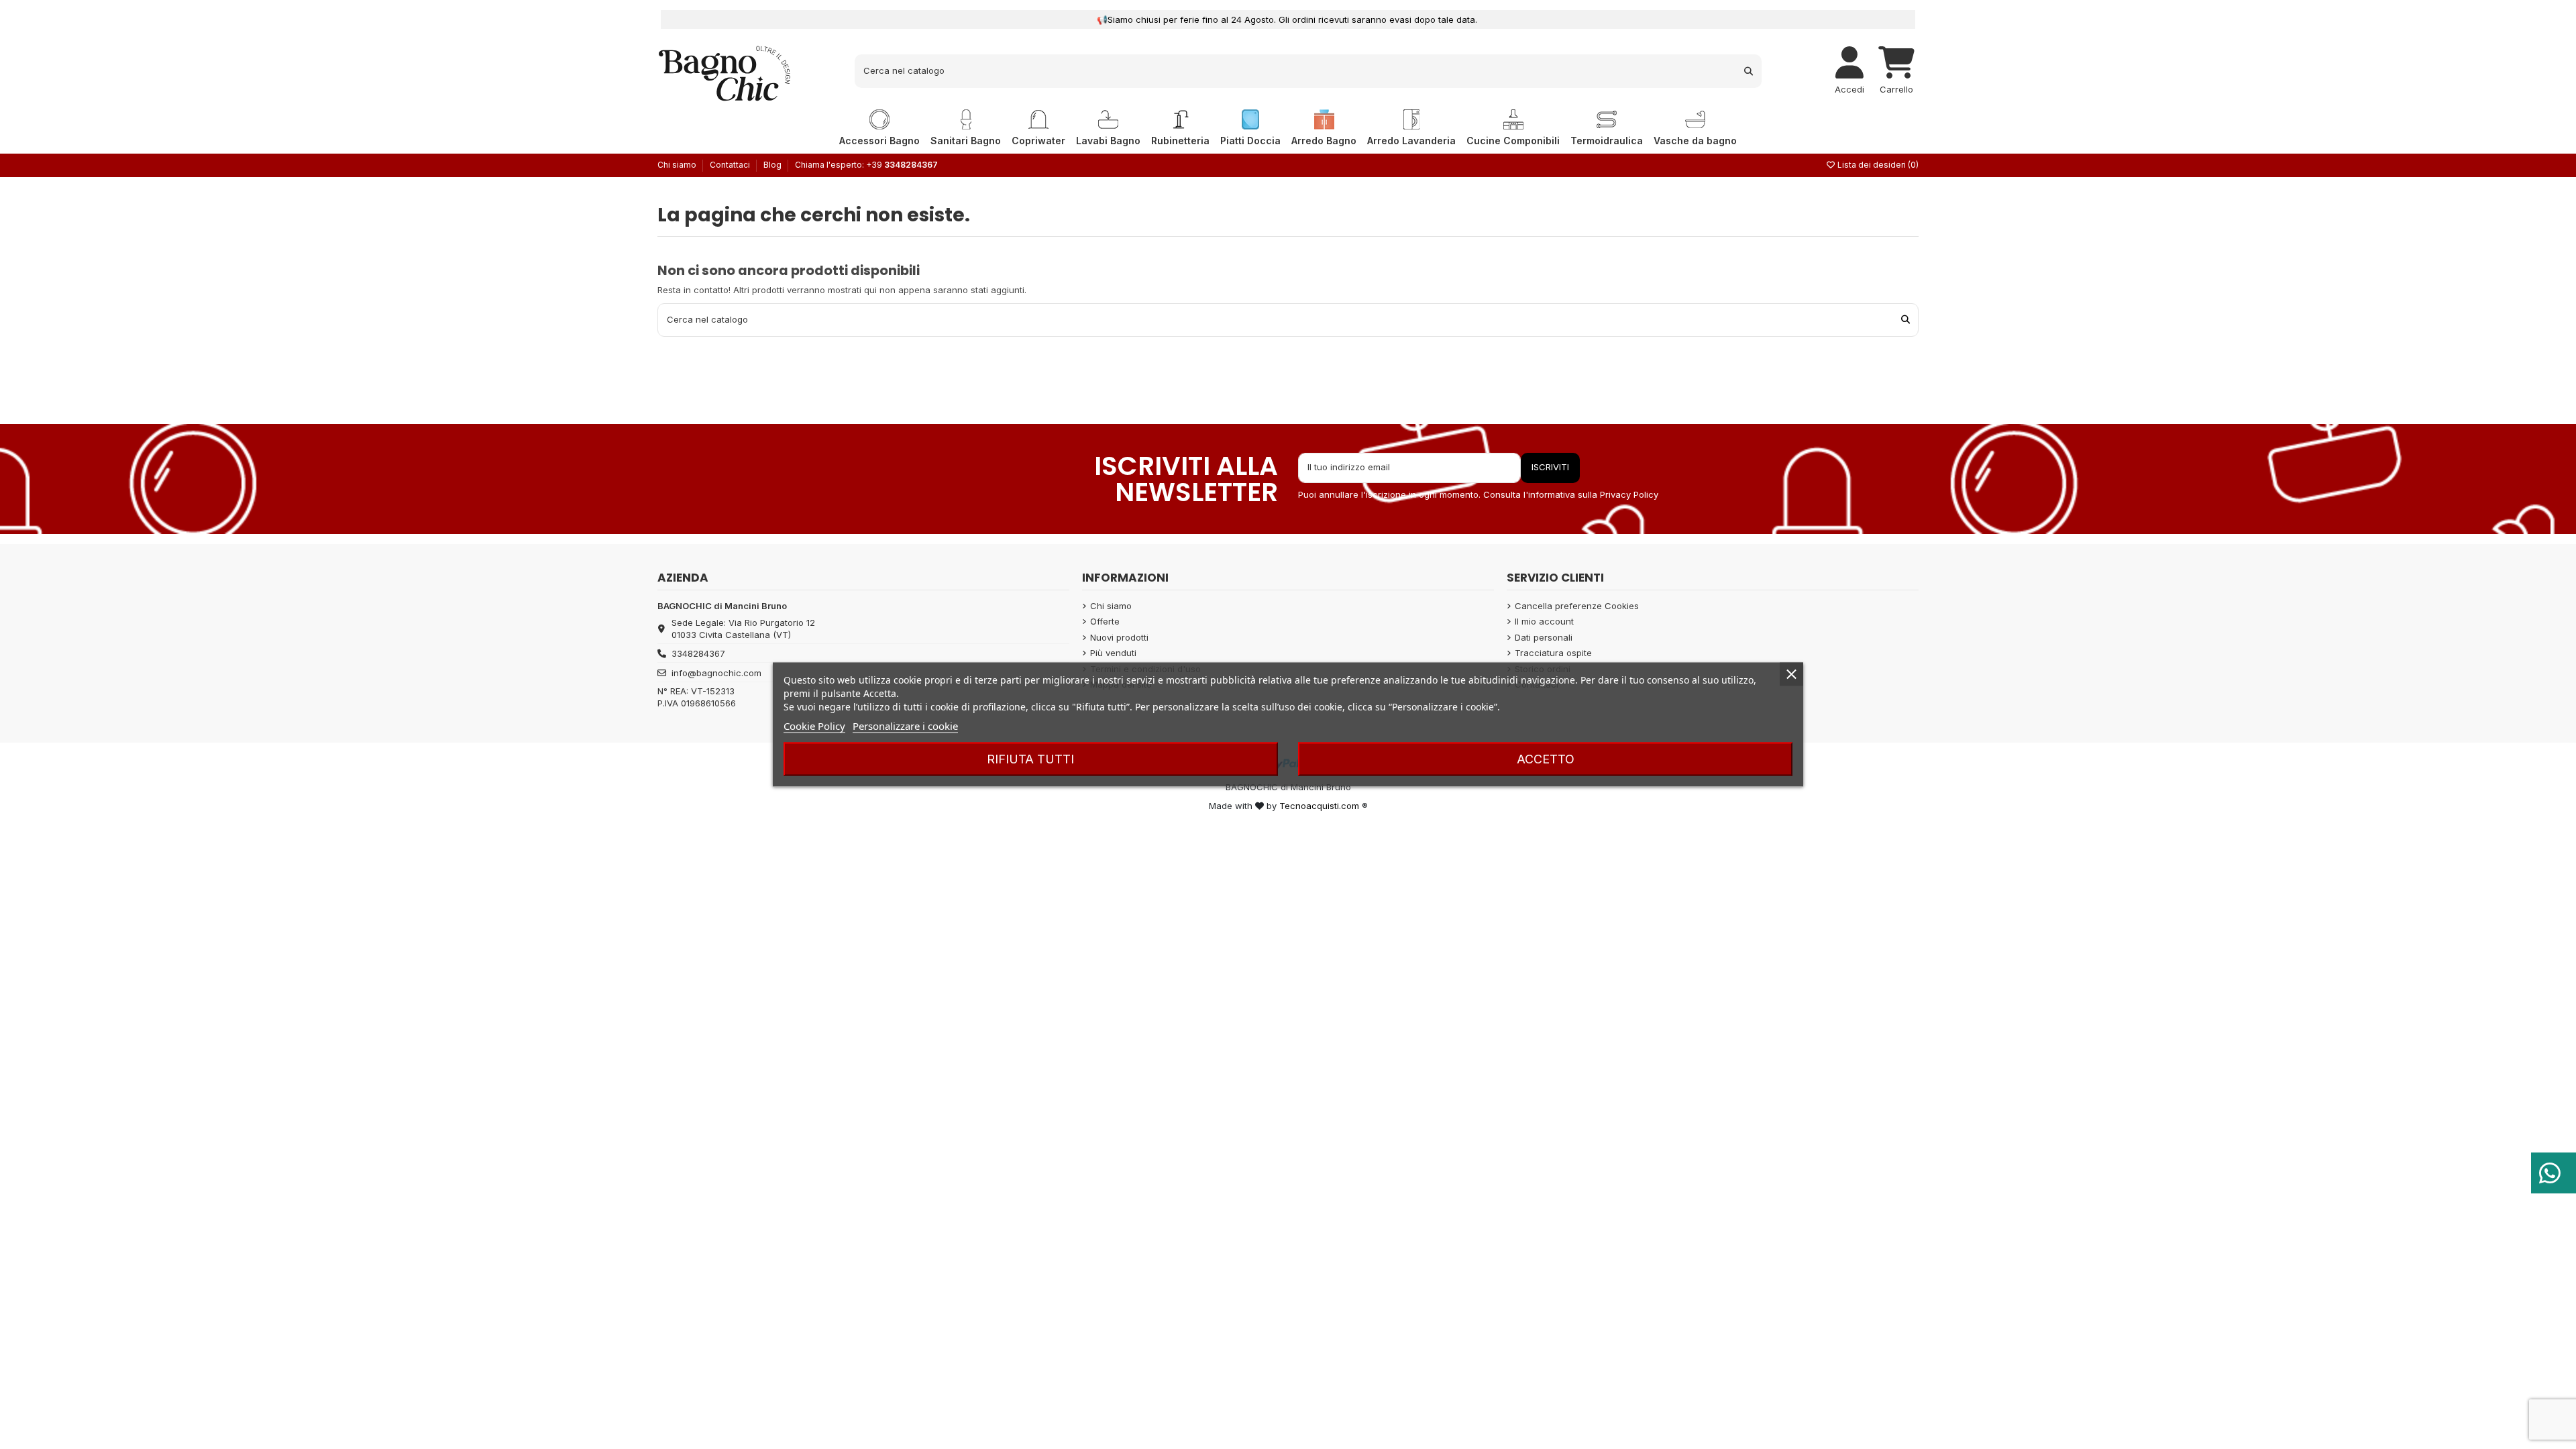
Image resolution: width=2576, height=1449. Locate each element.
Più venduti (1113, 653)
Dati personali (1544, 637)
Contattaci (731, 165)
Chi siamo (678, 165)
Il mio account (1544, 621)
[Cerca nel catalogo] (1749, 71)
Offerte (1105, 621)
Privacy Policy (1629, 494)
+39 (902, 165)
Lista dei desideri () (1877, 165)
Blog (772, 165)
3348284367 (698, 653)
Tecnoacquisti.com (1319, 806)
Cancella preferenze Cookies (1577, 606)
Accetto (1546, 759)
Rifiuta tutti (1030, 759)
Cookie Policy (814, 726)
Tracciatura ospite (1553, 653)
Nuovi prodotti (1119, 637)
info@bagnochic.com (716, 673)
